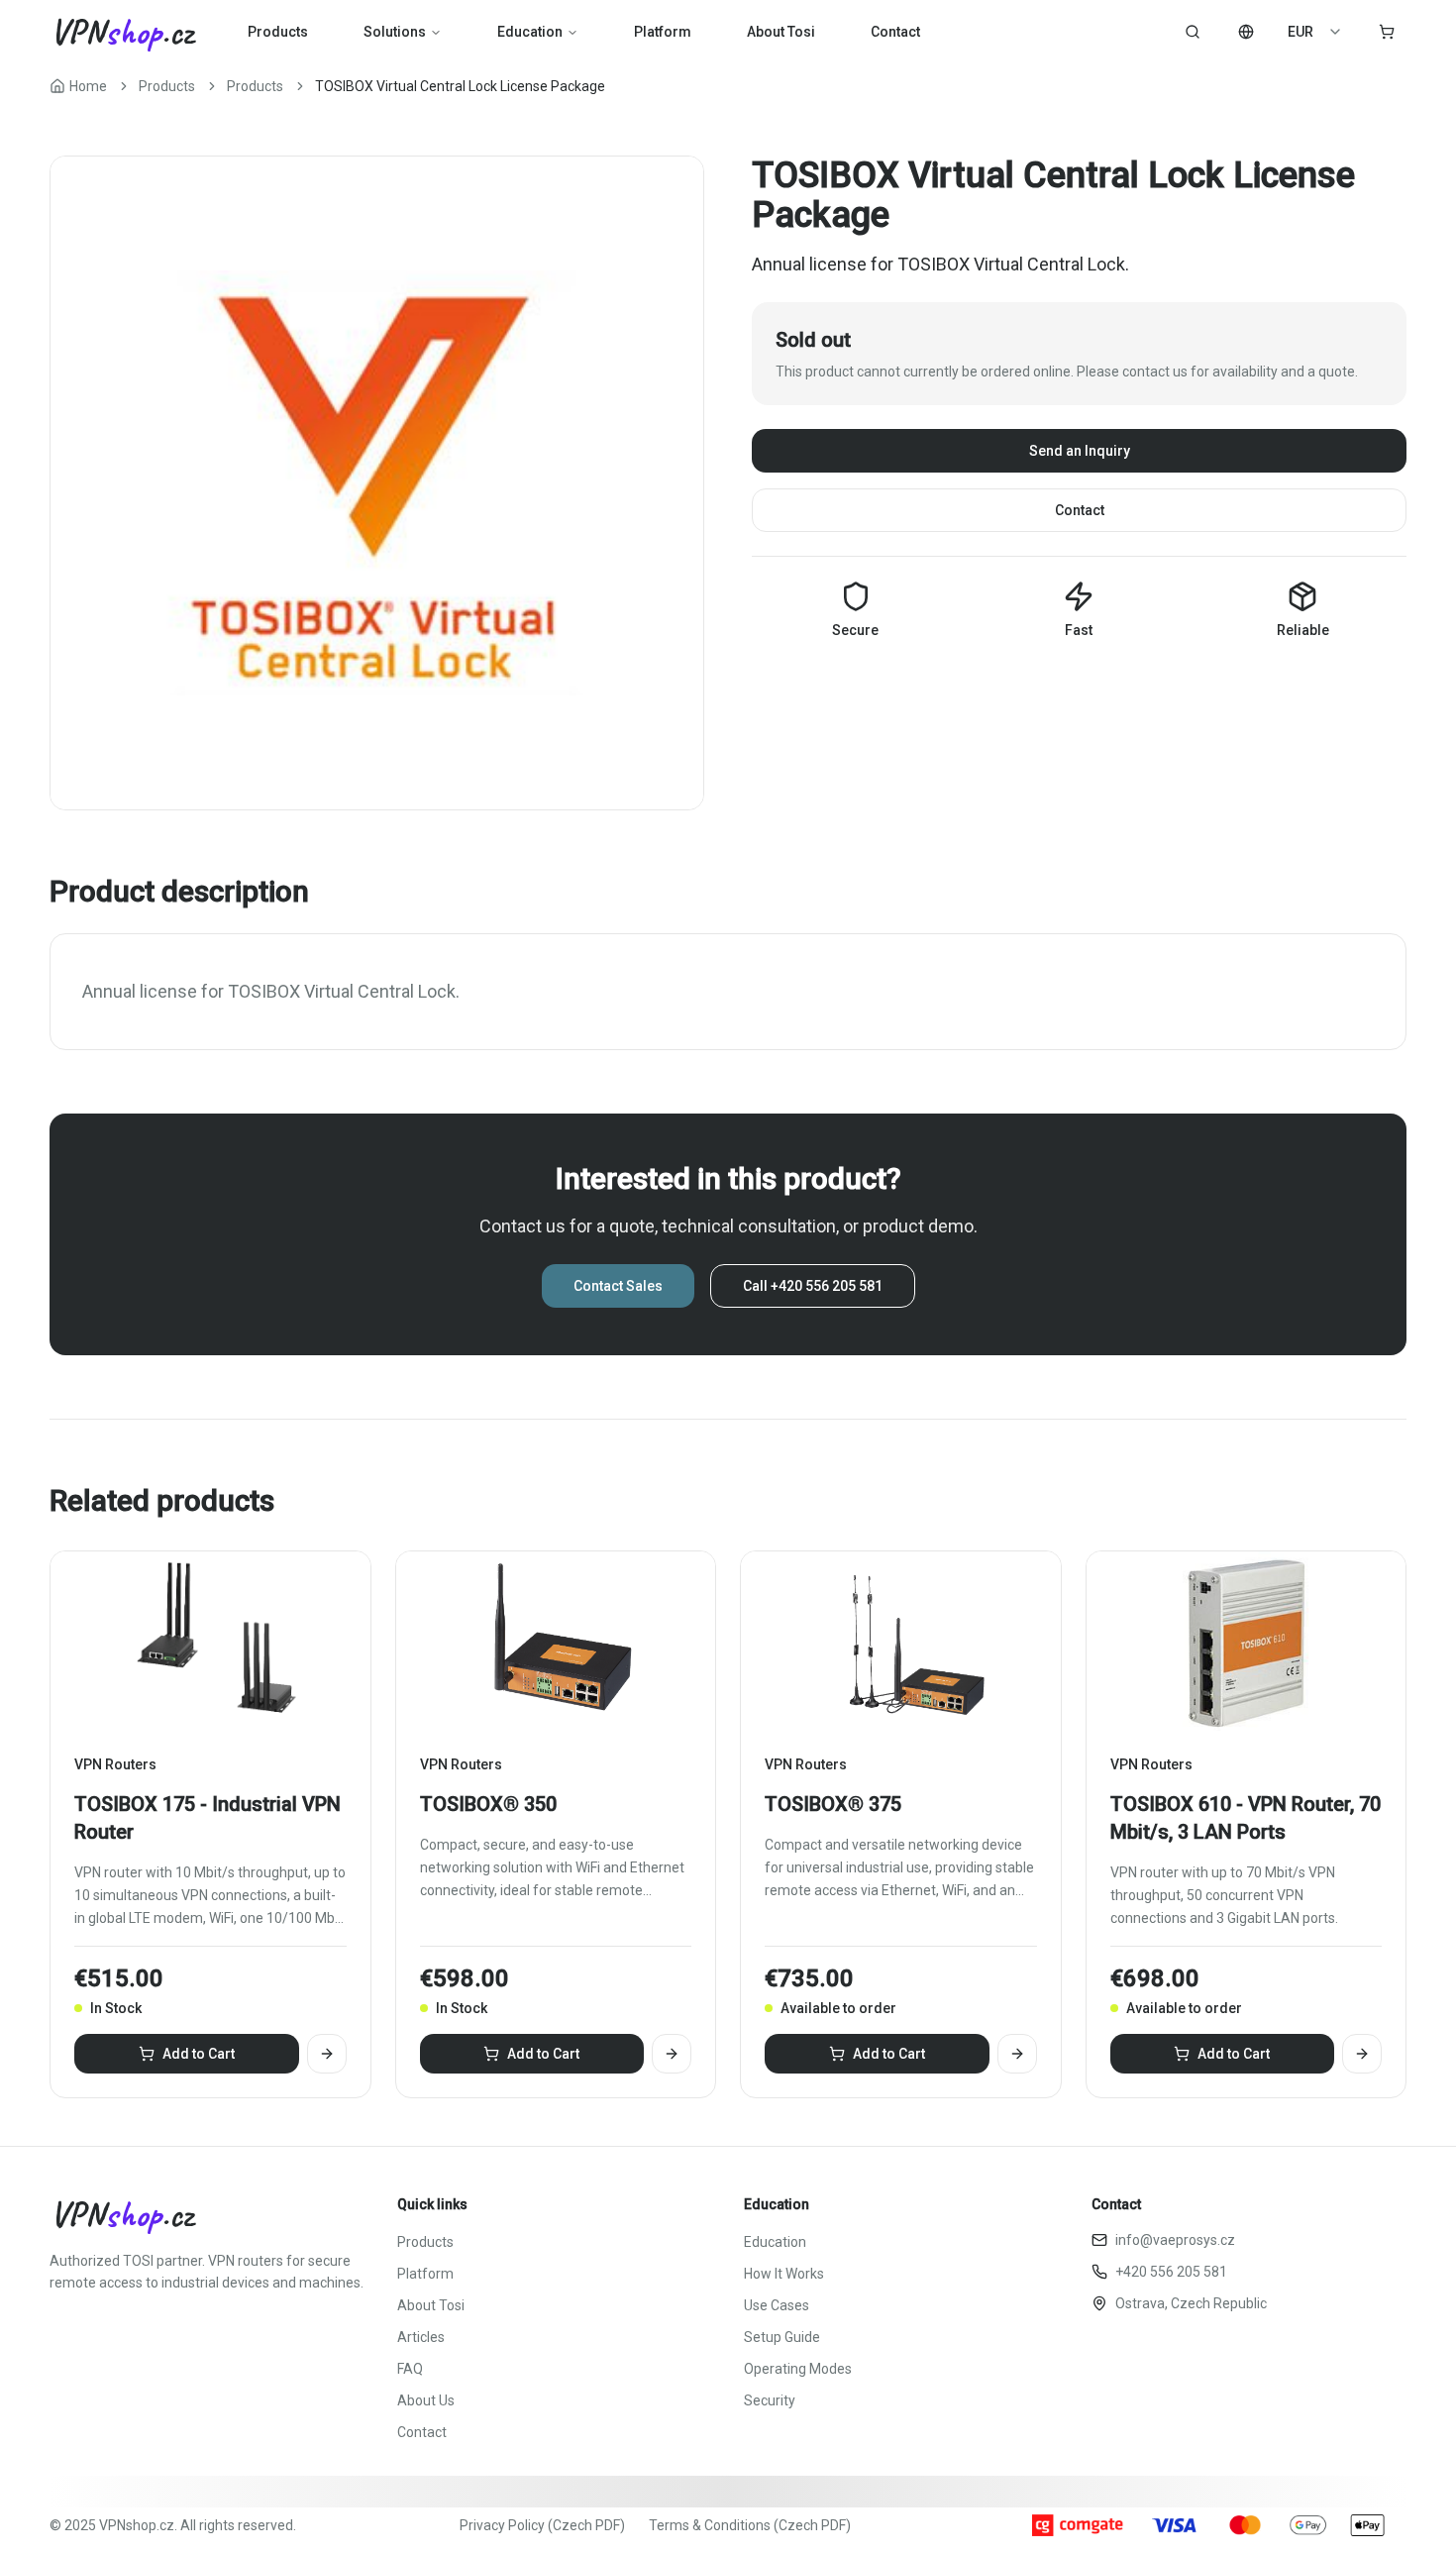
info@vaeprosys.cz (1175, 2240)
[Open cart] (1387, 32)
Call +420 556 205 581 (813, 1286)
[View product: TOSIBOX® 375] (1017, 2054)
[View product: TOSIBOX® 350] (672, 2054)
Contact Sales (618, 1286)
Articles (421, 2337)
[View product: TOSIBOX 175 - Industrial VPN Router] (327, 2054)
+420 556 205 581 (1171, 2272)
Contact (895, 32)
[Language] (1246, 32)
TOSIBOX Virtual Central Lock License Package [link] (460, 86)
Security (770, 2400)
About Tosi (781, 32)
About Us (426, 2400)
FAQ (410, 2369)
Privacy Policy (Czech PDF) (542, 2525)
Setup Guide (782, 2337)
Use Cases (777, 2305)
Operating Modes (798, 2369)
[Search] (1193, 32)
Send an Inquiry (1080, 451)
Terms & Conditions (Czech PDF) (750, 2525)
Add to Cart (199, 2054)
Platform (663, 32)
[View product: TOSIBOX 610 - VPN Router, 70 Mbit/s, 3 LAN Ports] (1362, 2054)
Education (530, 32)
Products (278, 32)
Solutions (395, 32)
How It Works (784, 2274)
